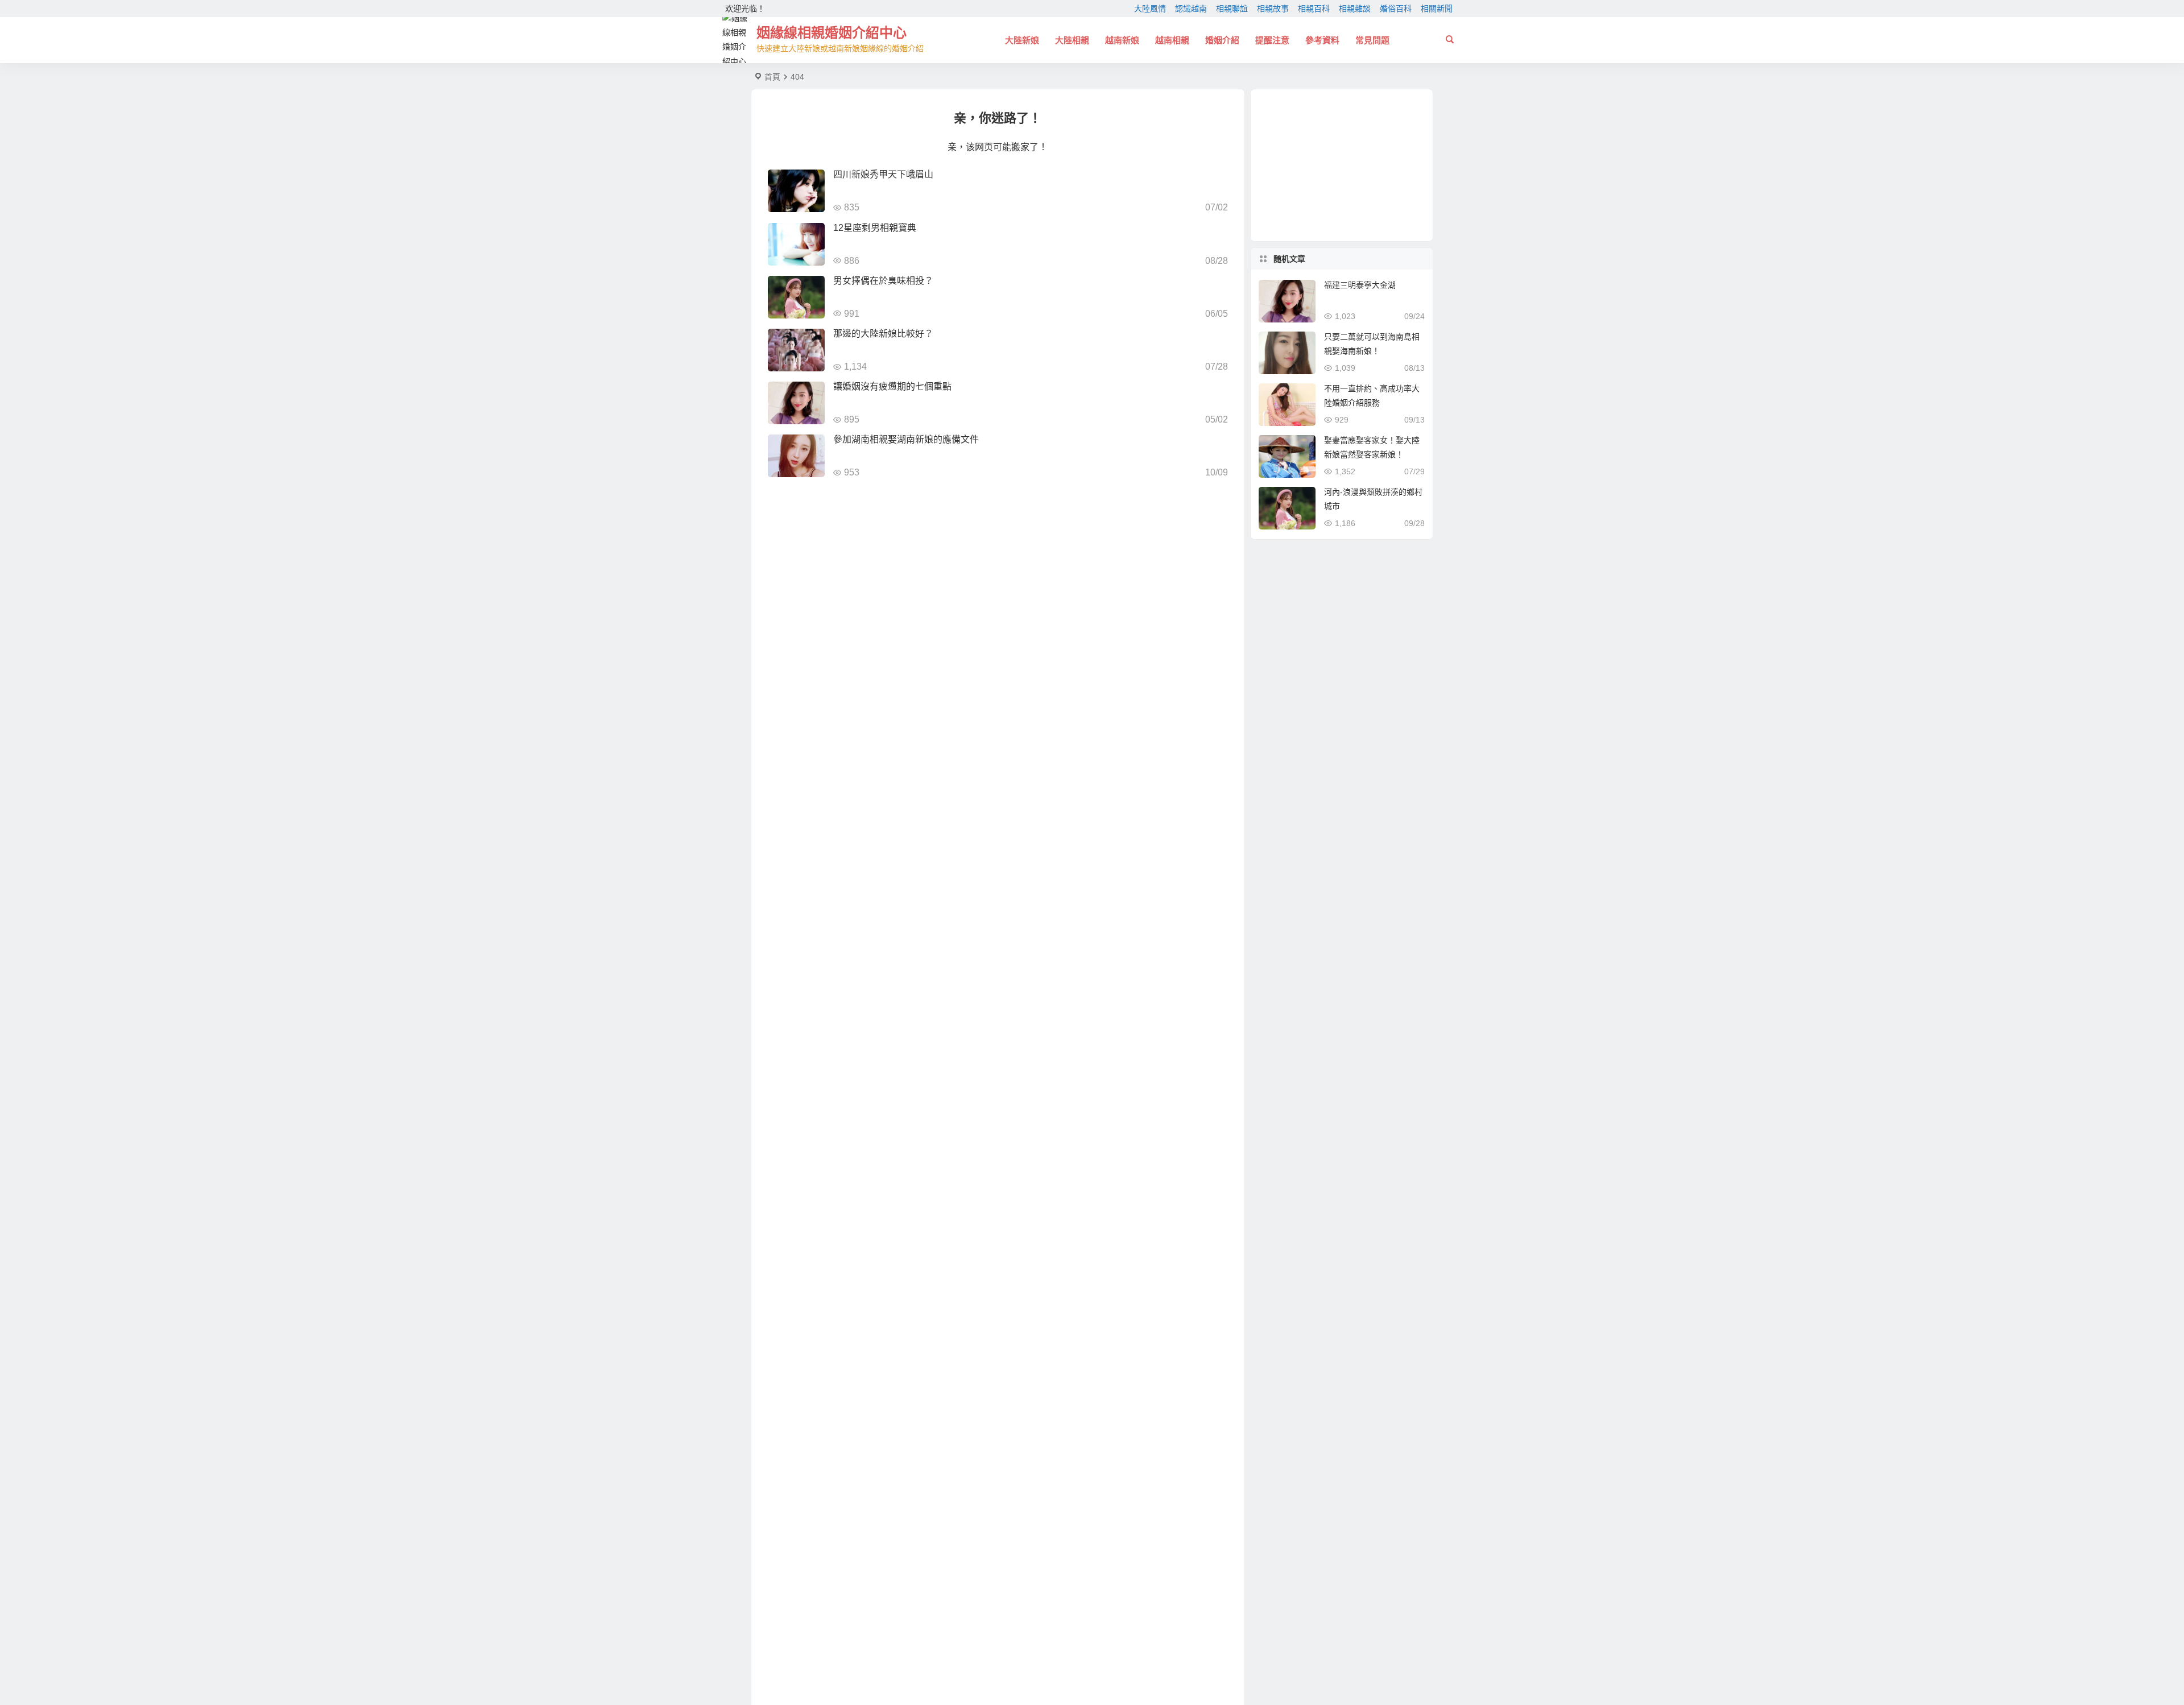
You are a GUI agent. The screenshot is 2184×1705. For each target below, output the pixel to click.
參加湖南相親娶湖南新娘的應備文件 (906, 439)
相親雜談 (1355, 9)
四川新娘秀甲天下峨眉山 (883, 174)
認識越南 (1191, 9)
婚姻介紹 (1222, 40)
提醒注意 (1272, 40)
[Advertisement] (1342, 165)
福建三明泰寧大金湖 (1360, 285)
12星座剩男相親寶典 (875, 228)
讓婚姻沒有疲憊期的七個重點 (892, 386)
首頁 (772, 77)
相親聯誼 (1232, 9)
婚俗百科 (1396, 9)
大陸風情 (1150, 9)
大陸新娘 (1022, 40)
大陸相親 (1072, 40)
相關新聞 (1437, 9)
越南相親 (1172, 40)
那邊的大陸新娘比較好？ (883, 334)
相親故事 (1273, 9)
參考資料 (1322, 40)
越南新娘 (1122, 40)
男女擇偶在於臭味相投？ (883, 281)
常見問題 (1372, 40)
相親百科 (1314, 9)
